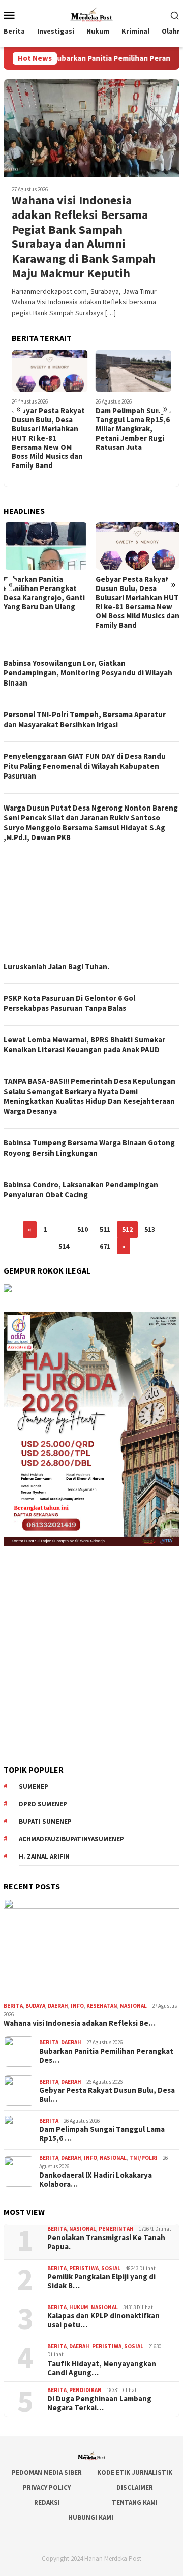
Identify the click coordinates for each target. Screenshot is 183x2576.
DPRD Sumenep (43, 1804)
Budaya (35, 2006)
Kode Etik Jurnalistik (135, 2473)
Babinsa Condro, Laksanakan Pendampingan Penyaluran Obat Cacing (81, 1189)
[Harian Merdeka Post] (91, 14)
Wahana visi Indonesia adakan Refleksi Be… (80, 2023)
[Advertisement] (91, 904)
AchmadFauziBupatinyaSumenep (71, 1839)
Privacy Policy (47, 2487)
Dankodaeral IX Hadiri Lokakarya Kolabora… (96, 2180)
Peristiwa (84, 2268)
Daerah (58, 2006)
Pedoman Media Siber (47, 2473)
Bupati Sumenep (45, 1822)
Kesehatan (102, 2006)
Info (77, 2006)
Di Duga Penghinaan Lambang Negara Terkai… (99, 2403)
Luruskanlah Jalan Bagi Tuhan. (56, 966)
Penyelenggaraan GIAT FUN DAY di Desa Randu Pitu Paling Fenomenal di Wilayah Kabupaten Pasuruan (85, 766)
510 (83, 1229)
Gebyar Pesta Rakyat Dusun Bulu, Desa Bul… (107, 2095)
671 (105, 1246)
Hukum (79, 2307)
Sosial (111, 2268)
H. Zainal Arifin (44, 1857)
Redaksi (47, 2503)
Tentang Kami (135, 2503)
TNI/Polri (143, 2158)
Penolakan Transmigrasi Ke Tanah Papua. (106, 2242)
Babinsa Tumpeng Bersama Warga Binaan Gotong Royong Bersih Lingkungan (89, 1148)
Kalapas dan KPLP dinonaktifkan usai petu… (103, 2320)
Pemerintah (116, 2229)
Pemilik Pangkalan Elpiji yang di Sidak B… (101, 2281)
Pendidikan (85, 2390)
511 (105, 1229)
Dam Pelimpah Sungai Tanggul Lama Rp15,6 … (102, 2134)
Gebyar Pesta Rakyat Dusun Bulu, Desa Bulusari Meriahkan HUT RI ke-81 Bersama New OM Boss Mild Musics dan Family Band (48, 438)
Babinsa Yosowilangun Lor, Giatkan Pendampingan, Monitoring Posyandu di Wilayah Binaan (88, 673)
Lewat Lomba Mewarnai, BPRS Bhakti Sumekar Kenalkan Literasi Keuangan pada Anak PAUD (84, 1045)
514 (64, 1246)
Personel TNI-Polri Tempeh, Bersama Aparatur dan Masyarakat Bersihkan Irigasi (85, 719)
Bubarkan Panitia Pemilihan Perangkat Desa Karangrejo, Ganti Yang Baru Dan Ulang (44, 593)
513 (150, 1229)
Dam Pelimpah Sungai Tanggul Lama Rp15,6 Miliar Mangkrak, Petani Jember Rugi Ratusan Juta (133, 429)
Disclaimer (135, 2487)
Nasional (133, 2006)
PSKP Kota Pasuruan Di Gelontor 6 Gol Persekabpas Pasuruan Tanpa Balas (69, 1003)
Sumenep (34, 1787)
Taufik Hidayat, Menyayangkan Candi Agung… (102, 2368)
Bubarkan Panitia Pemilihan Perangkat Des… (106, 2056)
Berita (13, 2006)
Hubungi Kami (91, 2517)
